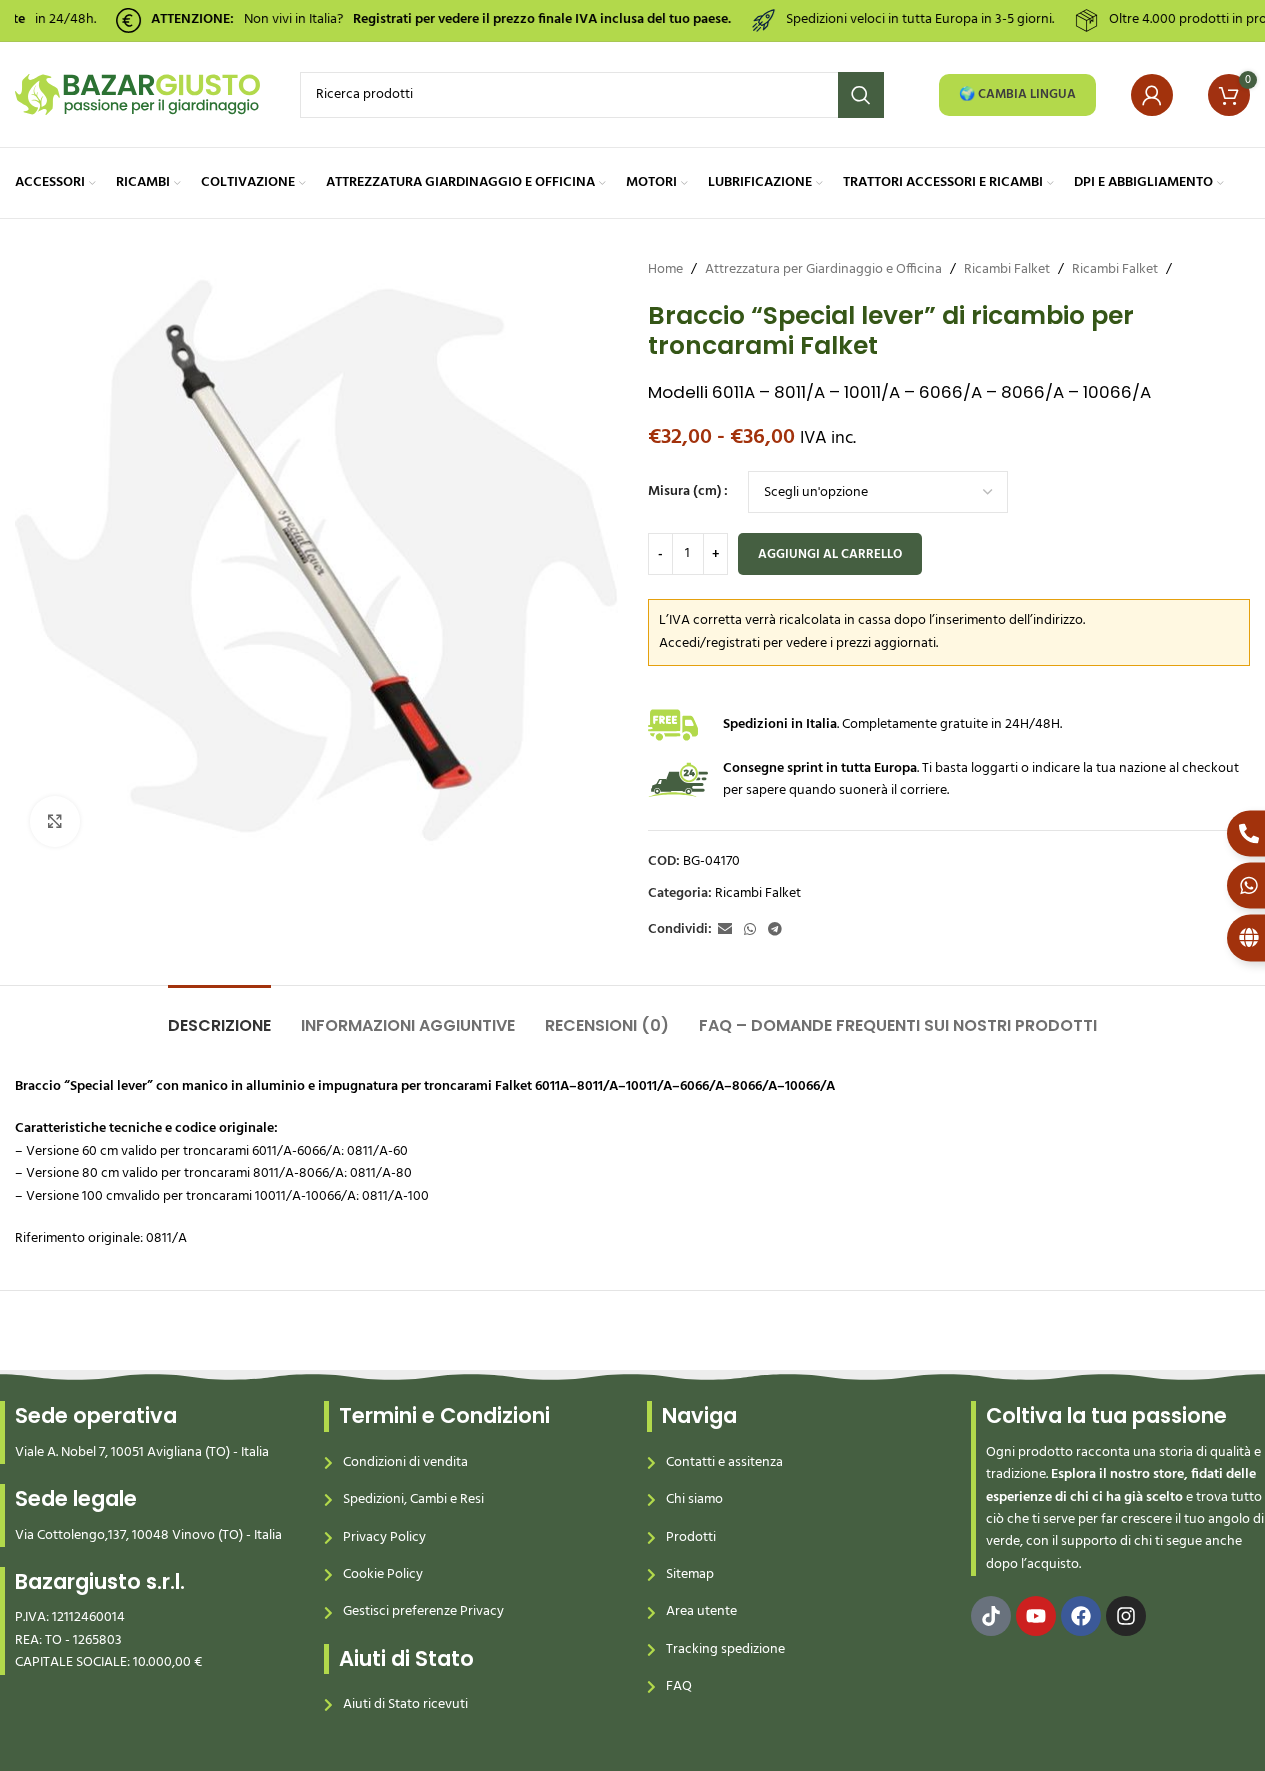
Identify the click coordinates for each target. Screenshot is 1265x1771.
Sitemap (690, 1574)
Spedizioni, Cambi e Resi (413, 1499)
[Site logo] (137, 94)
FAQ (679, 1686)
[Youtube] (1036, 1616)
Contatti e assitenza (724, 1462)
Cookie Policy (383, 1574)
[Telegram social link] (775, 930)
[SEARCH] (861, 95)
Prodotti (691, 1537)
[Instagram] (1126, 1616)
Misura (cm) (685, 492)
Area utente (701, 1611)
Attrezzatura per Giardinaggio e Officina (823, 270)
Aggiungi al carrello (830, 554)
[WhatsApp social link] (750, 930)
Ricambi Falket (1007, 270)
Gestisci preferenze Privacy (423, 1611)
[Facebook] (1081, 1616)
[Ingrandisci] (55, 821)
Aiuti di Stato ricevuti (405, 1704)
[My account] (1152, 95)
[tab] (219, 1015)
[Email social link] (725, 930)
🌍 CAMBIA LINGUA (1017, 94)
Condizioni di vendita (405, 1462)
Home (665, 270)
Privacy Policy (384, 1537)
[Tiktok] (991, 1616)
